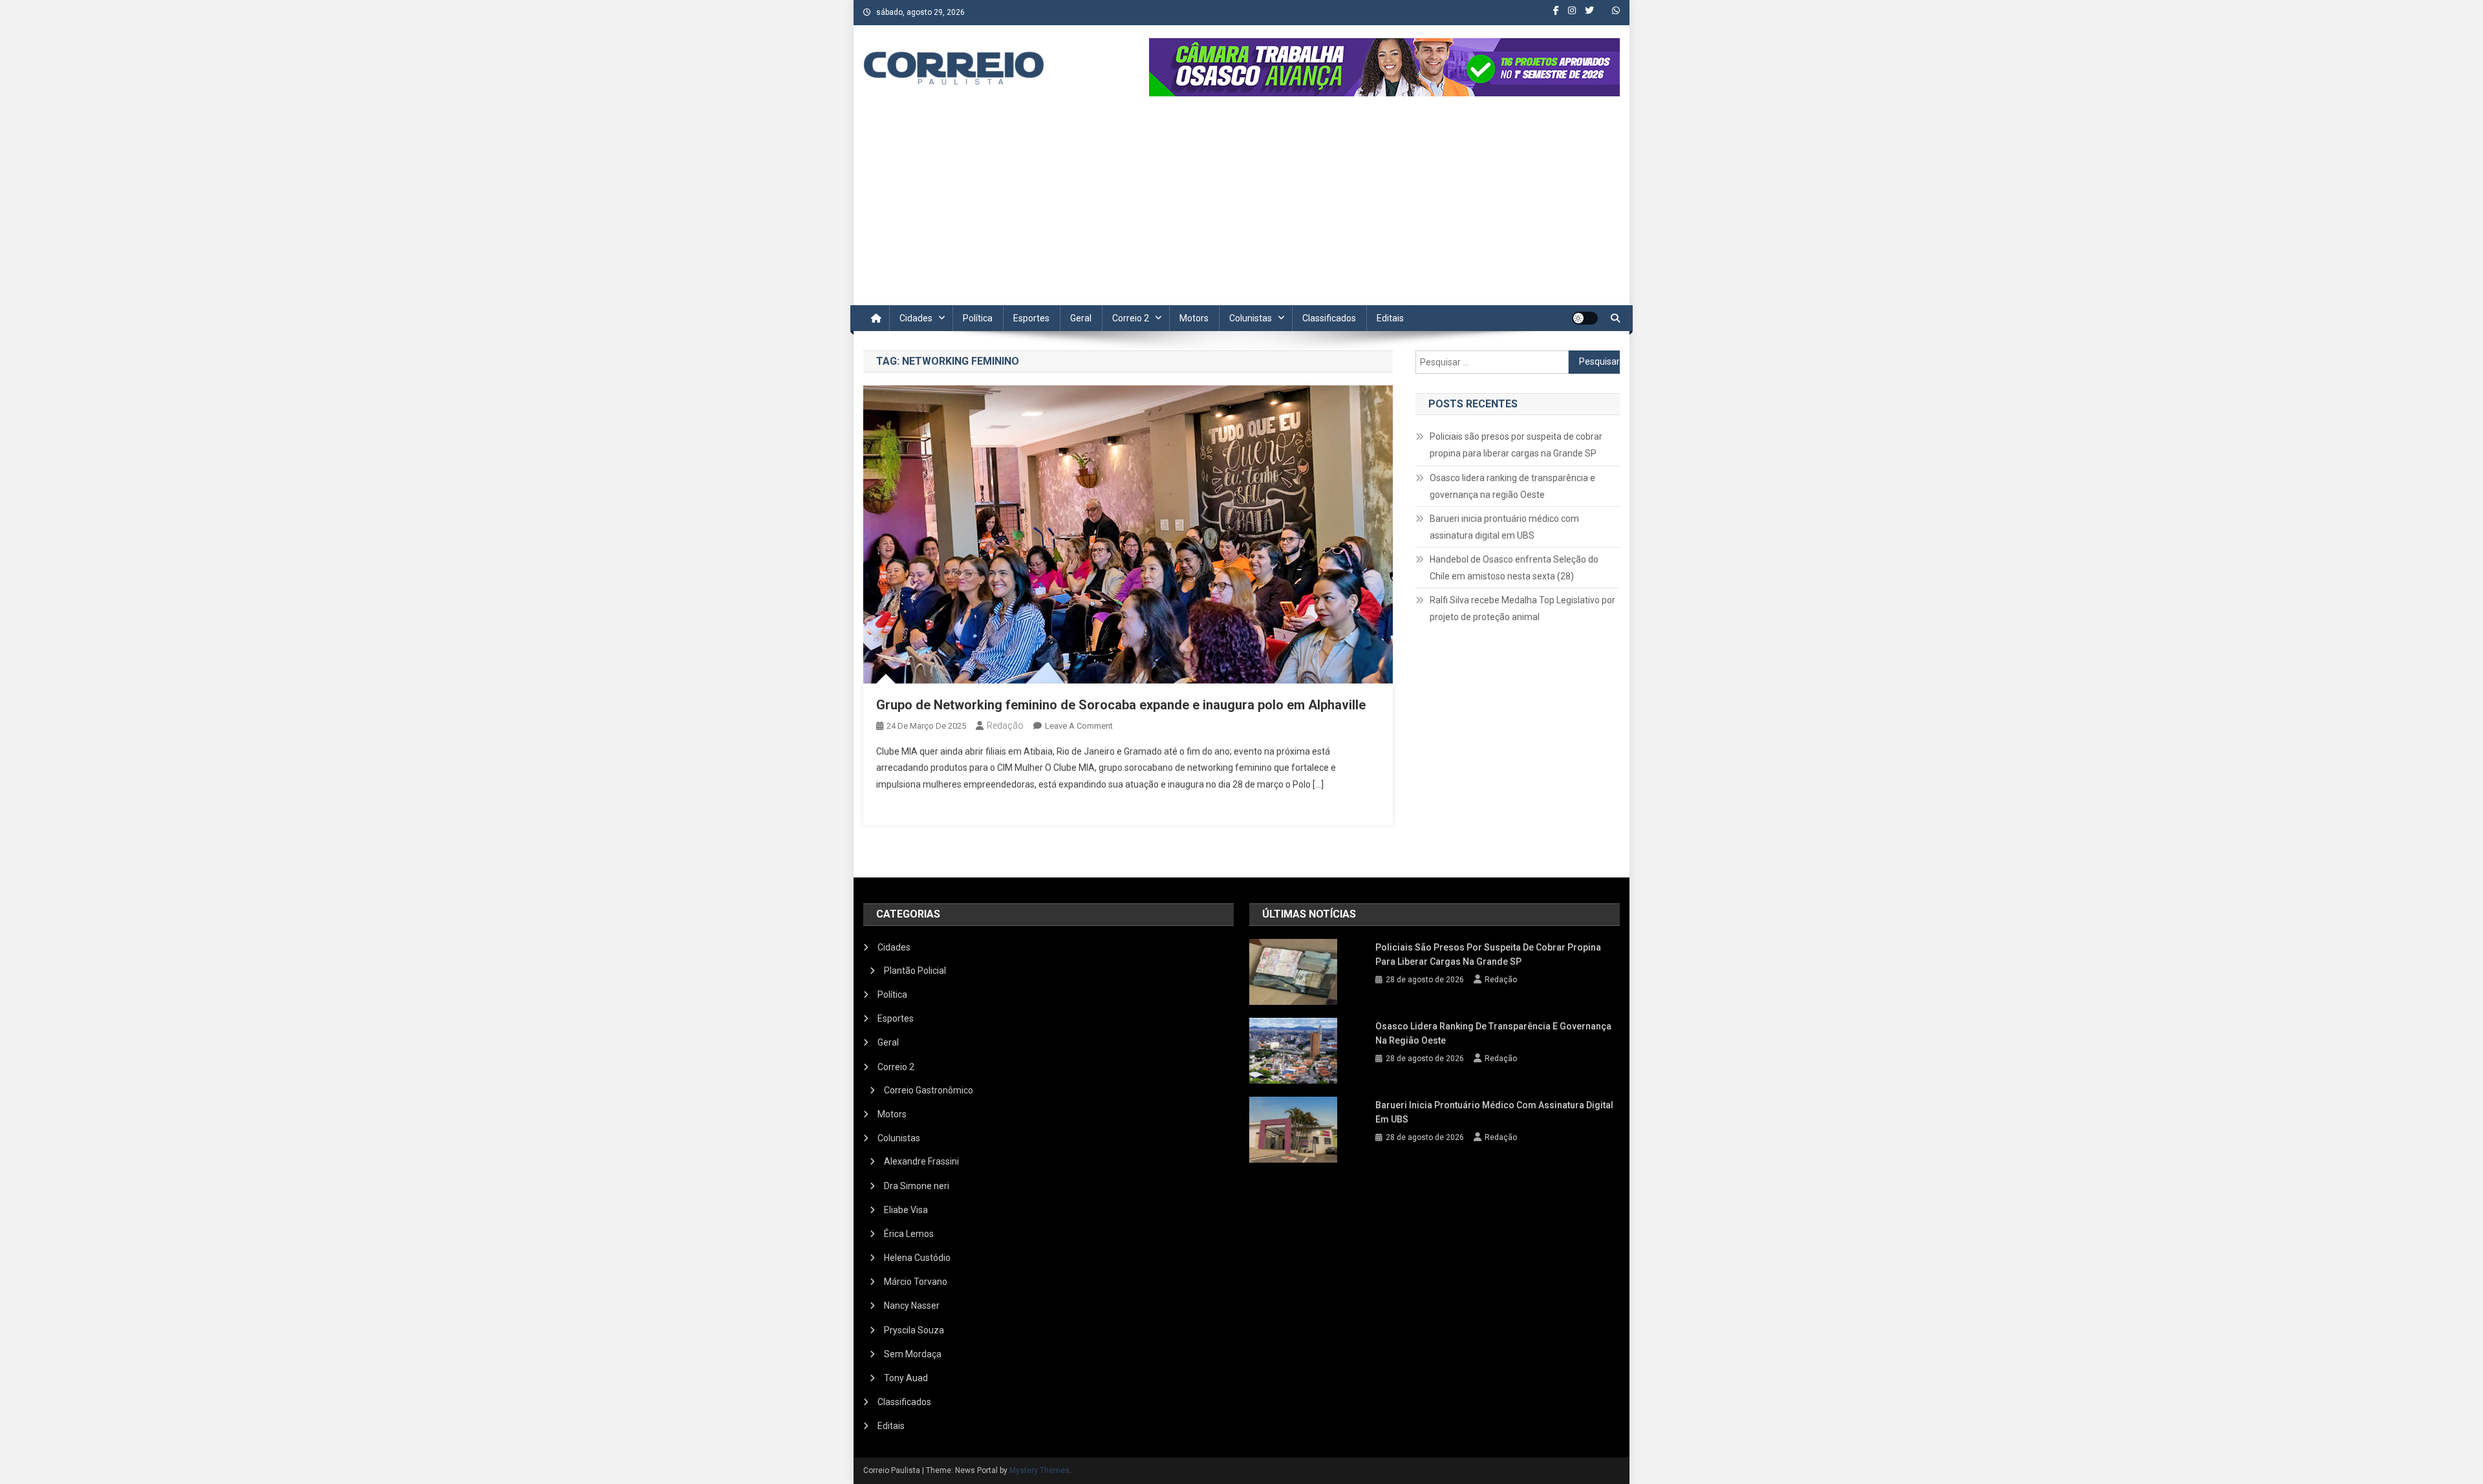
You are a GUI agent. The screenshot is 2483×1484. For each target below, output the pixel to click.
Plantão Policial (915, 971)
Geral (1081, 318)
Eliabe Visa (906, 1210)
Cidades (916, 318)
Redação (1005, 726)
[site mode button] (1585, 318)
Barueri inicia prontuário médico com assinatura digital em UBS (1504, 527)
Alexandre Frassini (921, 1161)
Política (978, 318)
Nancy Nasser (912, 1306)
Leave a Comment (1079, 726)
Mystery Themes (1039, 1470)
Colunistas (1251, 318)
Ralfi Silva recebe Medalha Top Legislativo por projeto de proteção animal (1522, 608)
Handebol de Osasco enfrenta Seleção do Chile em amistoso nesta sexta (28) (1514, 568)
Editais (1390, 318)
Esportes (1031, 318)
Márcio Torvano (916, 1282)
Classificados (1329, 318)
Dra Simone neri (917, 1186)
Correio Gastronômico (929, 1090)
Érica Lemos (909, 1234)
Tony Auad (906, 1378)
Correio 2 (1131, 318)
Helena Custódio (917, 1258)
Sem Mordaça (913, 1354)
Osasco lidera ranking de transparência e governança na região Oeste (1512, 486)
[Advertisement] (1241, 208)
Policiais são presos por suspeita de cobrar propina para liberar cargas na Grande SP (1516, 445)
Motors (1194, 318)
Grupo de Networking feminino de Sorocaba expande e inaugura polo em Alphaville (1121, 705)
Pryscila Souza (914, 1330)
